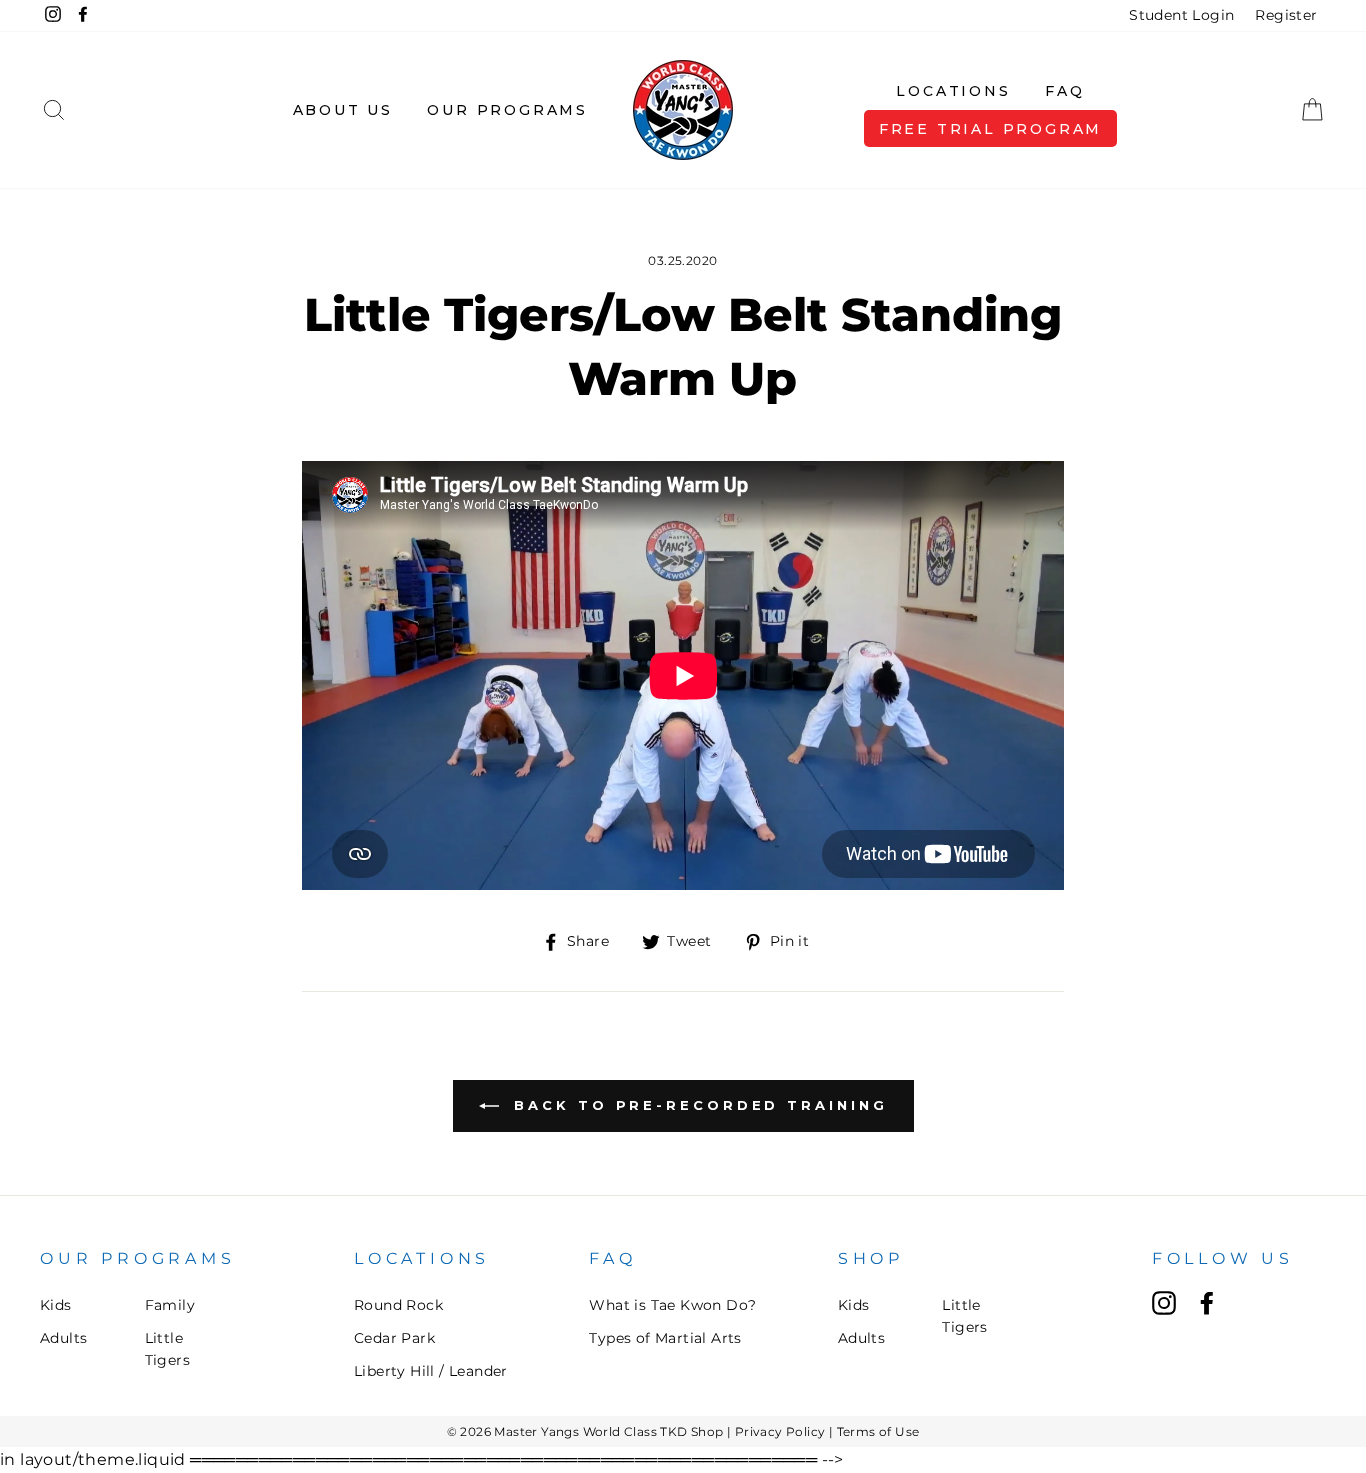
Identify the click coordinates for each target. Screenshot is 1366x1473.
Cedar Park (394, 1338)
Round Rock (398, 1305)
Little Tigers (167, 1349)
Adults (63, 1338)
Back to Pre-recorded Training (697, 1105)
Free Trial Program (990, 129)
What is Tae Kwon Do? (672, 1305)
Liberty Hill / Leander (431, 1371)
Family (170, 1305)
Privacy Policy (780, 1431)
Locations (953, 91)
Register (1286, 15)
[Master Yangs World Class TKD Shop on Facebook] (1207, 1303)
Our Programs (507, 110)
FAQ (1064, 91)
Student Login (1181, 15)
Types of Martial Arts (665, 1338)
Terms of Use (878, 1431)
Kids (56, 1305)
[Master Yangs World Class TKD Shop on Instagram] (1164, 1303)
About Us (343, 110)
